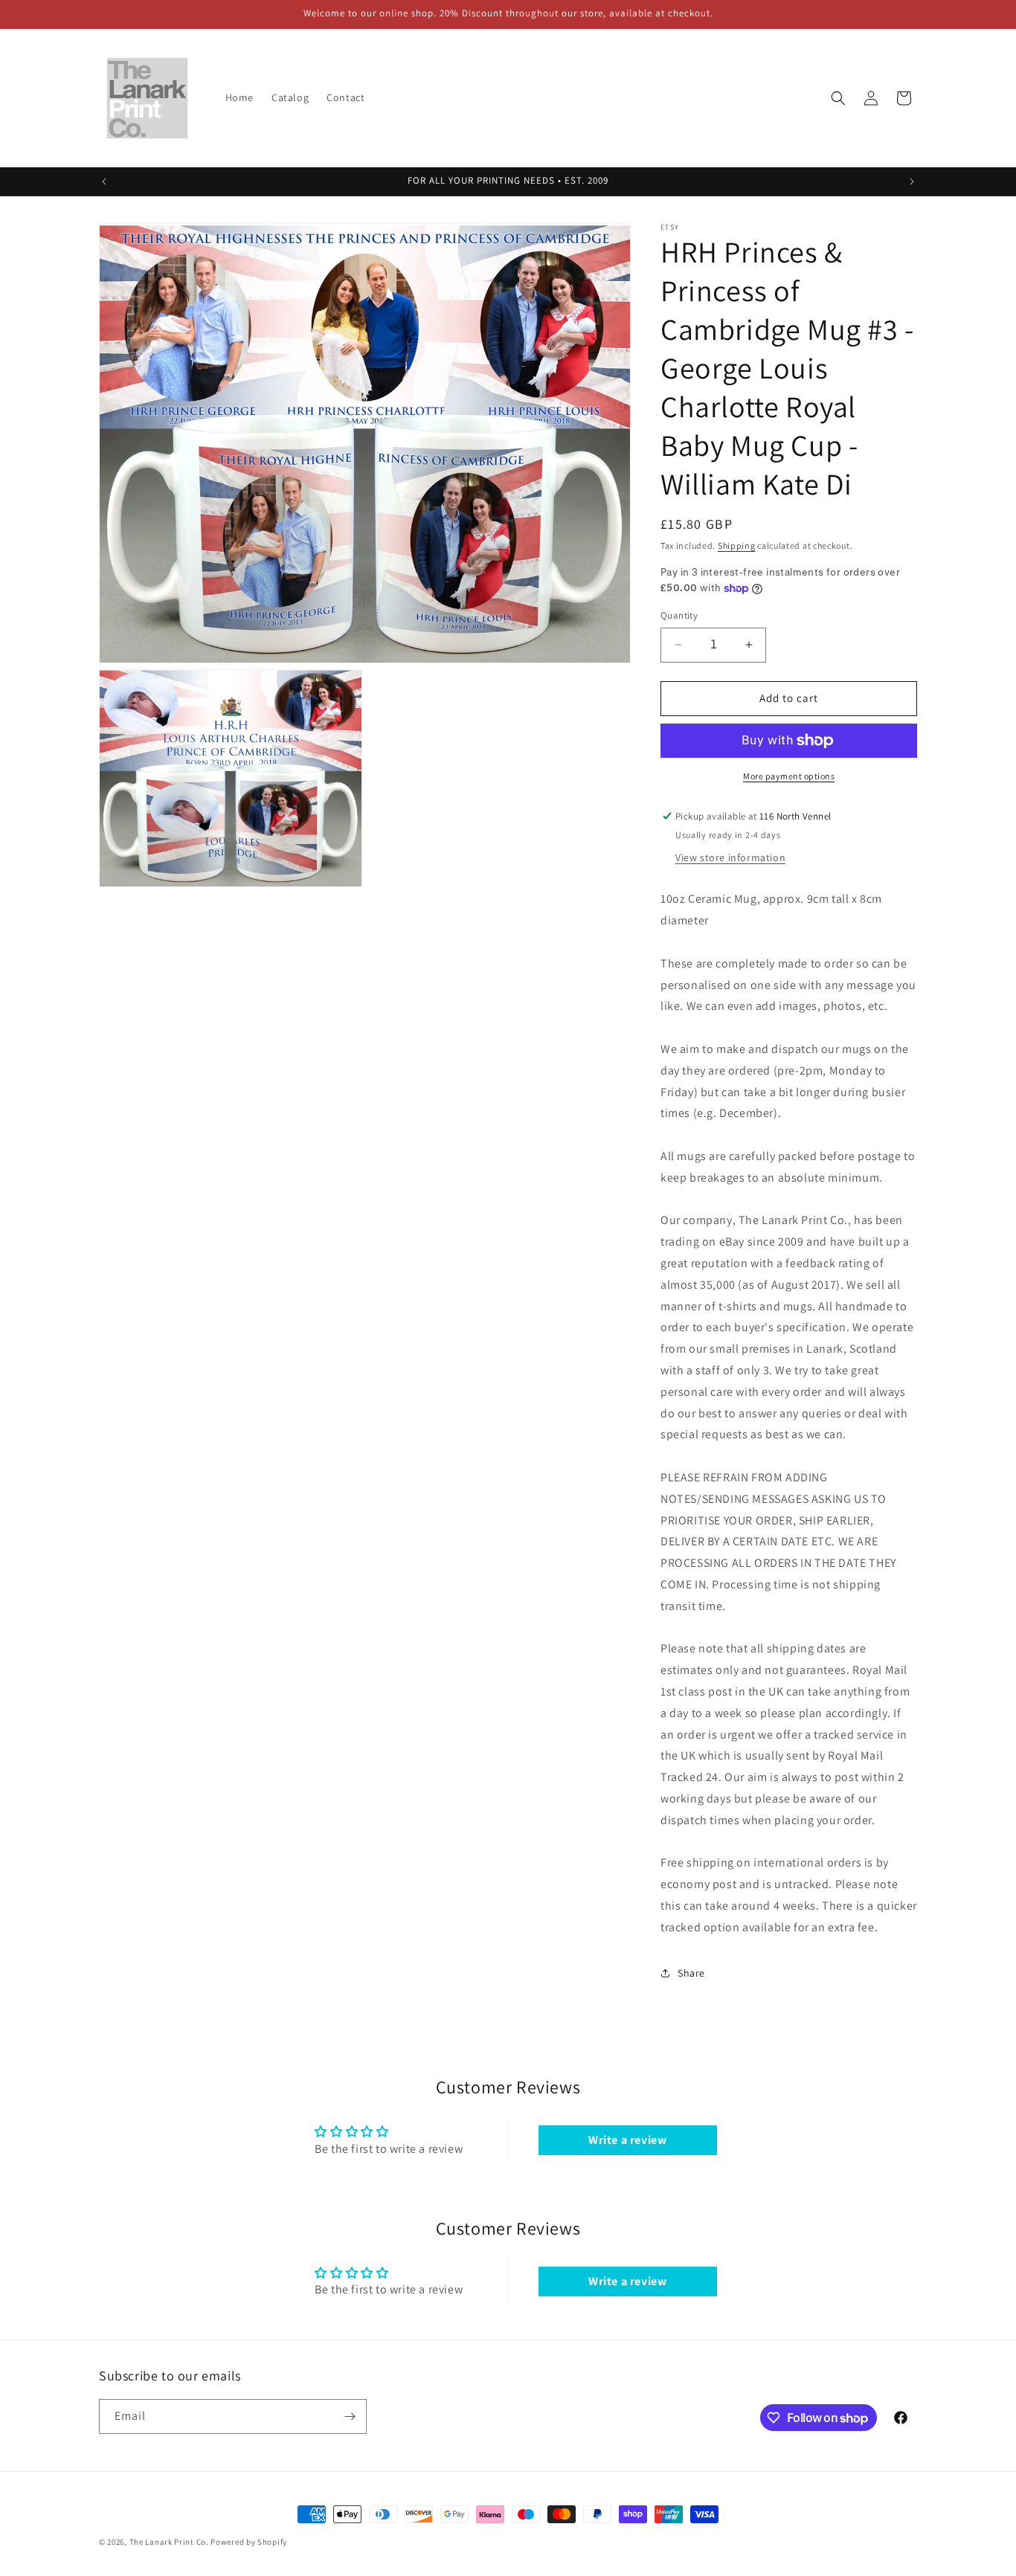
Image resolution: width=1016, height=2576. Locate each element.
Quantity (679, 615)
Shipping (737, 545)
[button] (838, 98)
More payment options (789, 776)
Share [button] (691, 1973)
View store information (730, 857)
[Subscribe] (350, 2416)
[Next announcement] (912, 181)
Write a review (627, 2140)
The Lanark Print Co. (169, 2542)
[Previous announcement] (104, 181)
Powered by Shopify (249, 2542)
